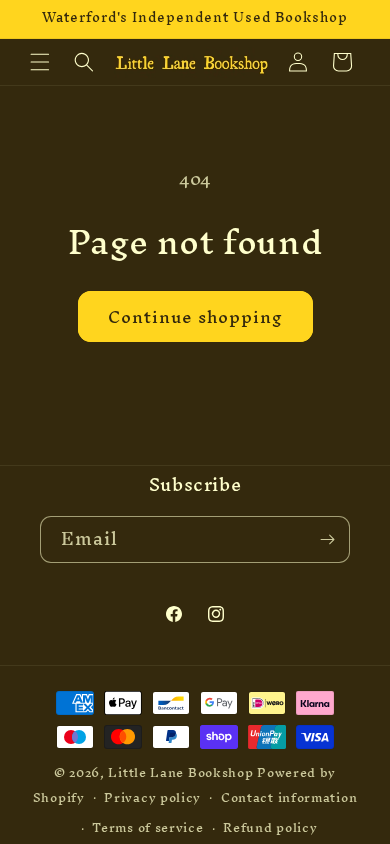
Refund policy (270, 827)
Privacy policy (152, 797)
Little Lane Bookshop (180, 772)
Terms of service (147, 827)
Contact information (289, 797)
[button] (40, 62)
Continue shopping (195, 316)
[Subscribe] (327, 539)
